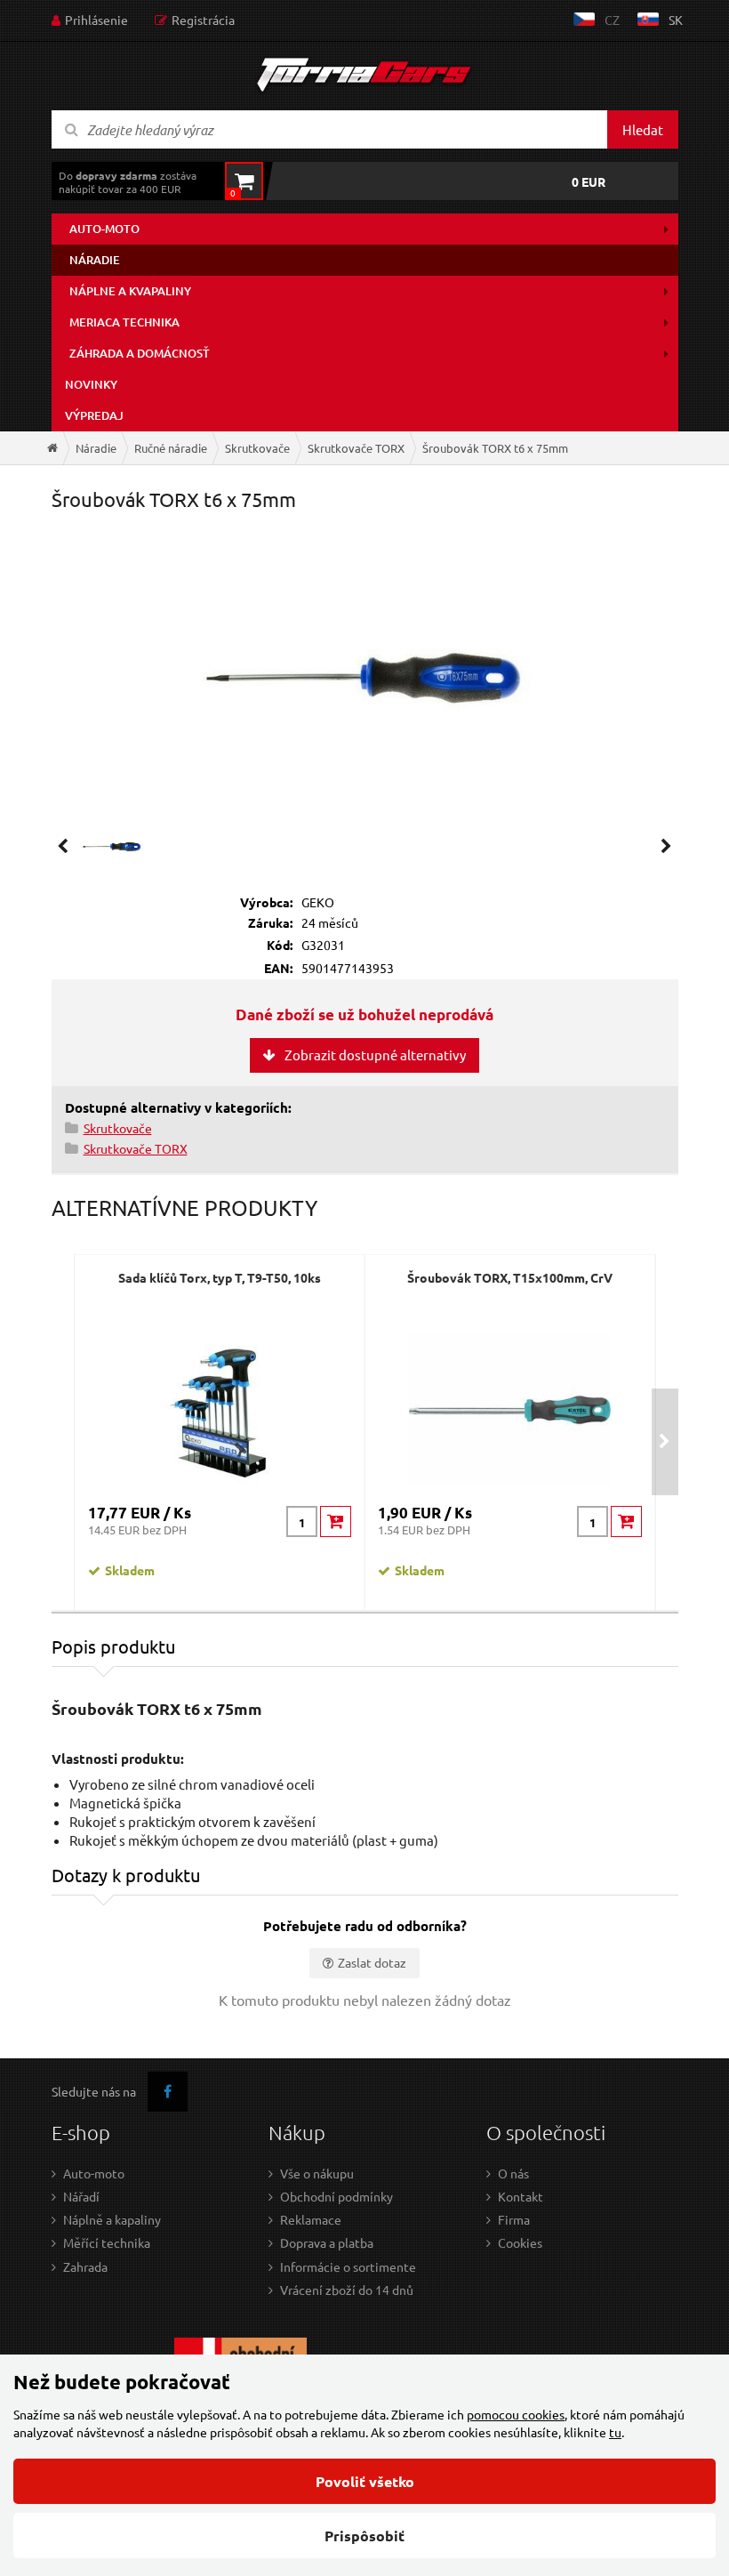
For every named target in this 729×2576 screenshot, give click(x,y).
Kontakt (521, 2196)
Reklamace (311, 2219)
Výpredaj (94, 415)
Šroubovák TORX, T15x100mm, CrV (510, 1277)
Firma (514, 2219)
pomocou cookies (516, 2414)
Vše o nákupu (317, 2173)
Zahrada (85, 2266)
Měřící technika (107, 2242)
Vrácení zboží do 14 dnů (347, 2290)
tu (615, 2432)
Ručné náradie (171, 448)
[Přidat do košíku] (336, 1521)
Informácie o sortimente (348, 2266)
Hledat (643, 129)
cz (612, 20)
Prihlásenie (96, 20)
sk (676, 20)
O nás (513, 2173)
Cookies (520, 2242)
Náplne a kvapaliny (130, 291)
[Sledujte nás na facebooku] (168, 2092)
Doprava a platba (327, 2242)
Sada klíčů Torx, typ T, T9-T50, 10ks (220, 1277)
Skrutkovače (257, 448)
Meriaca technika (124, 322)
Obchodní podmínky (336, 2196)
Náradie (95, 260)
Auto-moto (104, 229)
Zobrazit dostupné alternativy (375, 1055)
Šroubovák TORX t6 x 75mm (495, 448)
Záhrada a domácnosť (140, 353)
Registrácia (203, 20)
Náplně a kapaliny (112, 2219)
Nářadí (81, 2196)
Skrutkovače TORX (356, 448)
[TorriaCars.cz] (52, 448)
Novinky (91, 384)
